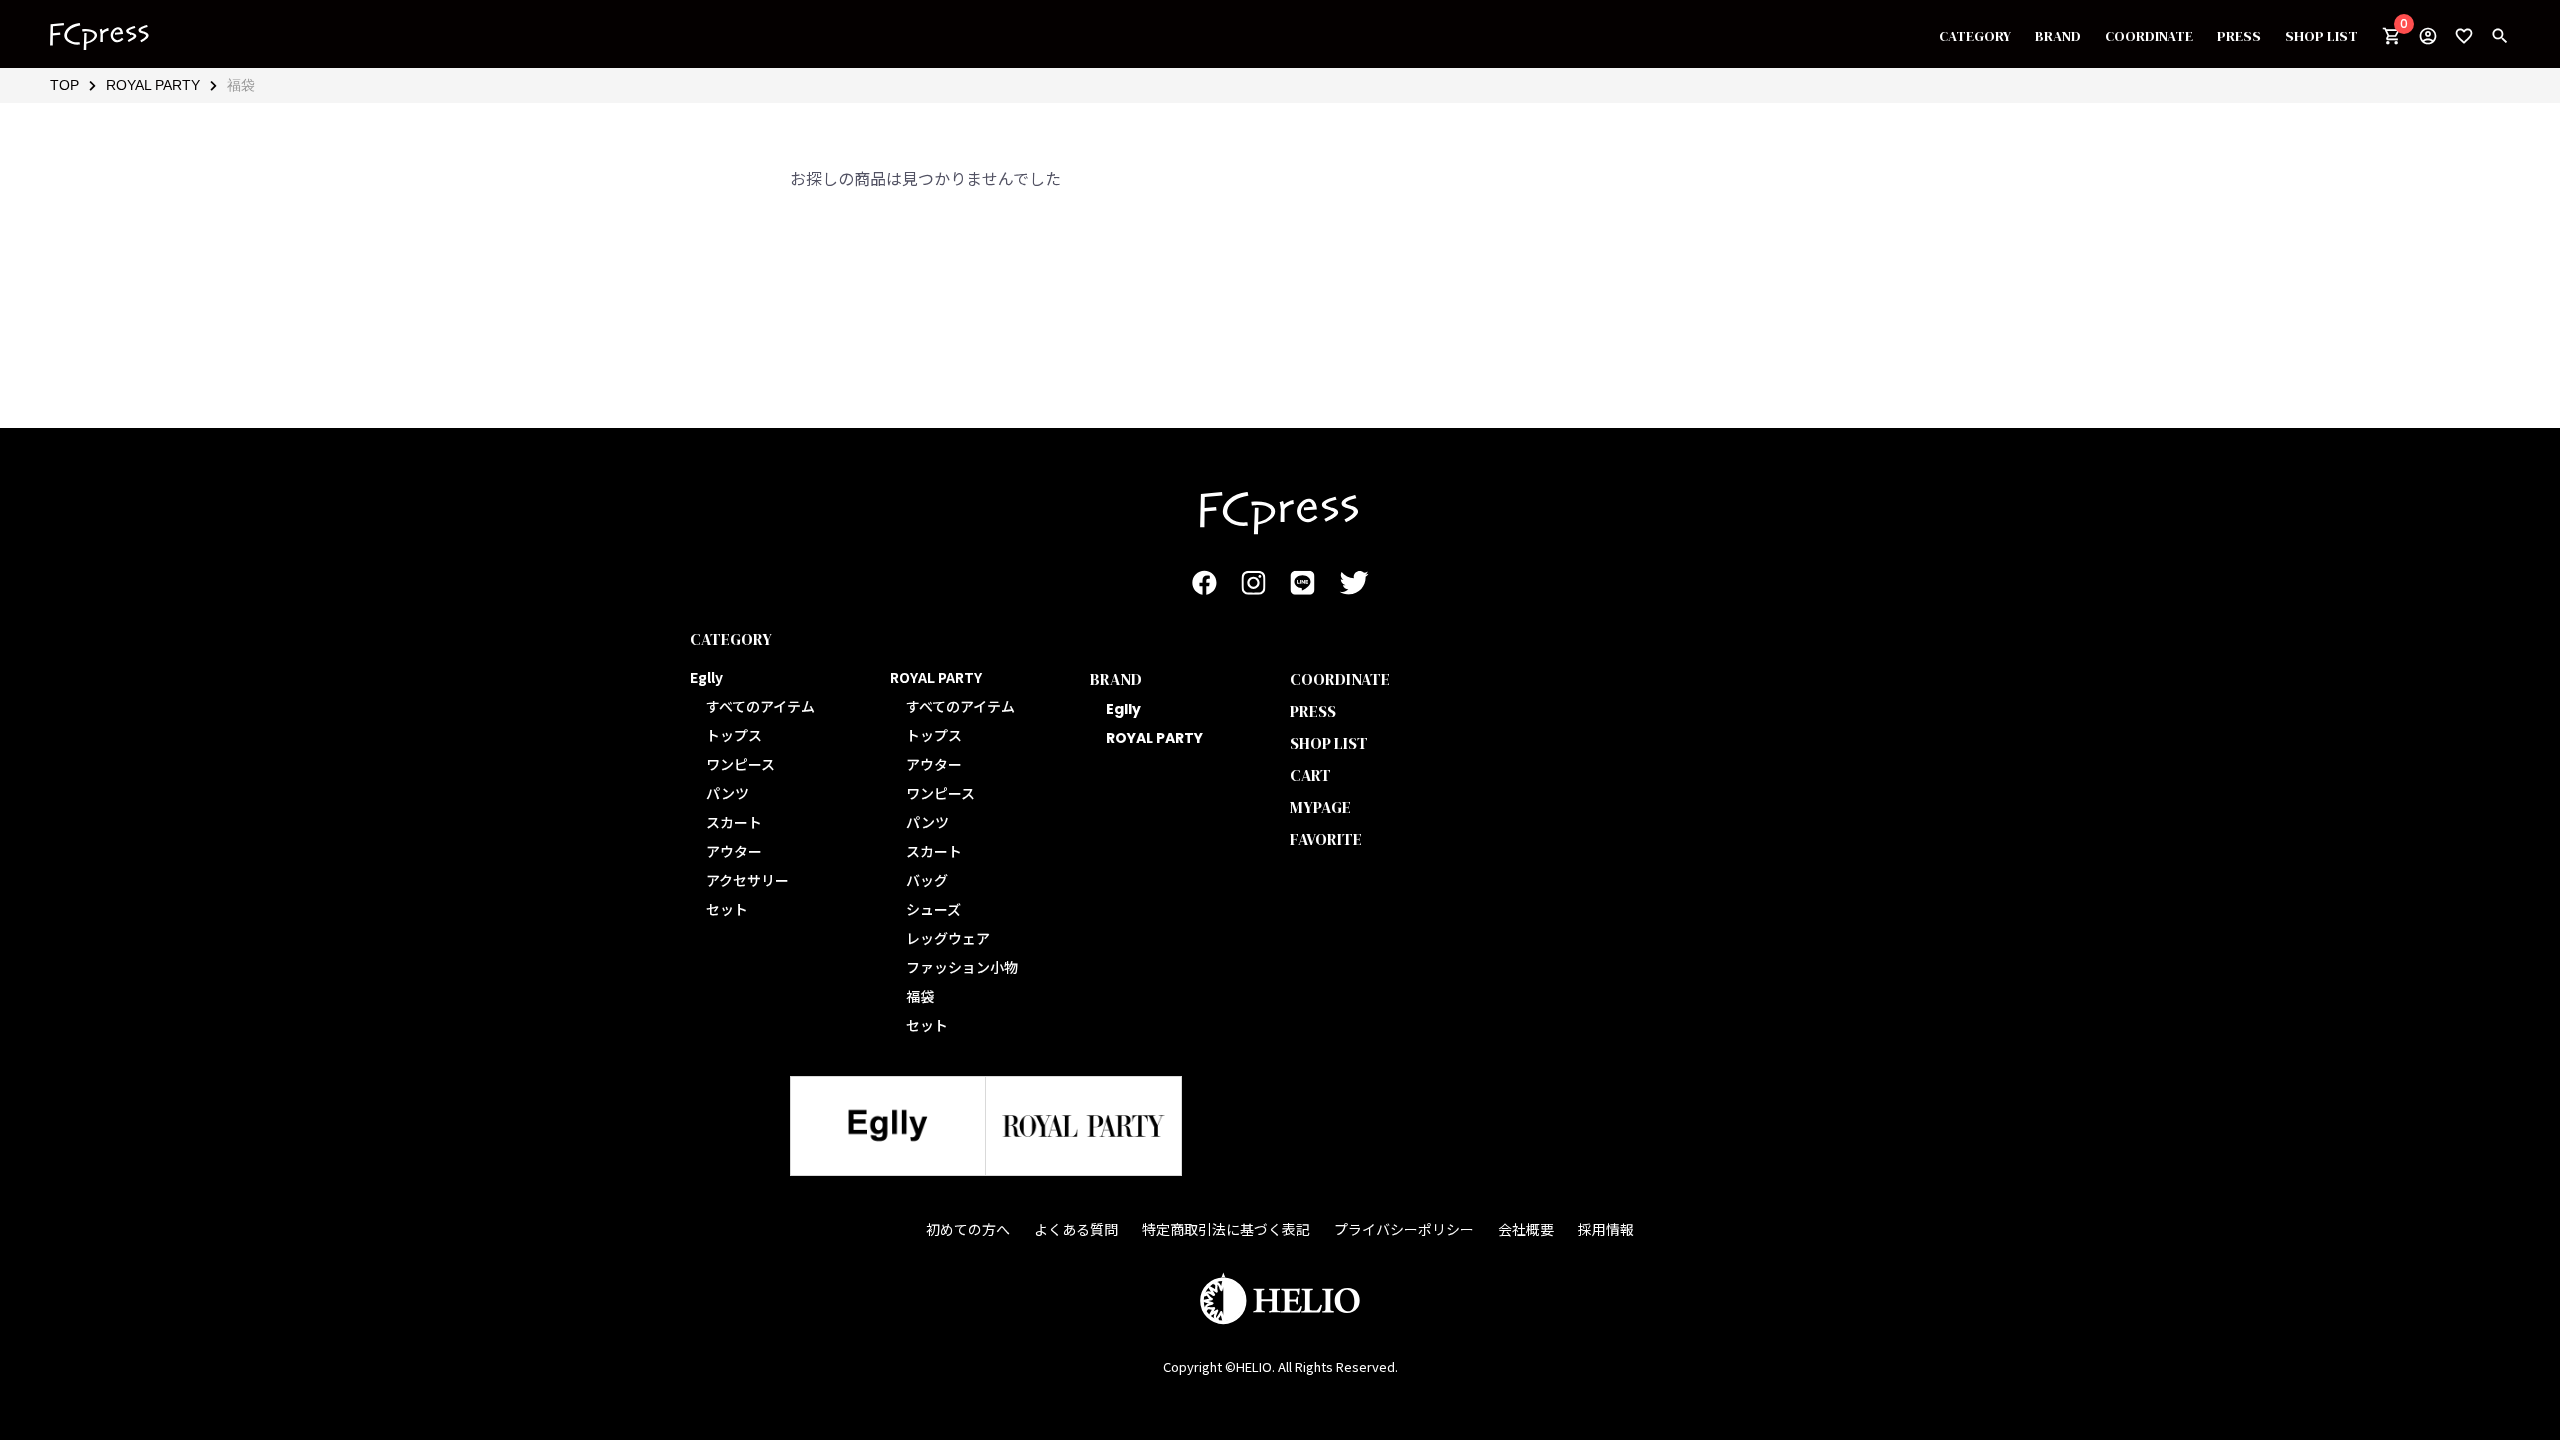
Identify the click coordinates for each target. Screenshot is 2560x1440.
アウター (734, 851)
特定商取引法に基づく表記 (1226, 1229)
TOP (64, 85)
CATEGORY (1975, 36)
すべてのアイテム (760, 706)
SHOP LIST (2321, 36)
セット (727, 909)
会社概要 (1526, 1229)
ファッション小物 (962, 967)
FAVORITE (1326, 839)
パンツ (727, 793)
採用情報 (1606, 1229)
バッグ (927, 880)
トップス (734, 735)
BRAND (2058, 36)
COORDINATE (2149, 36)
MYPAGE (1320, 807)
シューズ (933, 909)
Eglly (1123, 709)
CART (1310, 775)
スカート (734, 822)
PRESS (2239, 36)
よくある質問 (1076, 1229)
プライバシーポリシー (1404, 1229)
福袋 (241, 85)
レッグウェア (948, 938)
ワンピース (740, 764)
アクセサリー (747, 880)
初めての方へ (968, 1229)
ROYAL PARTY (153, 85)
